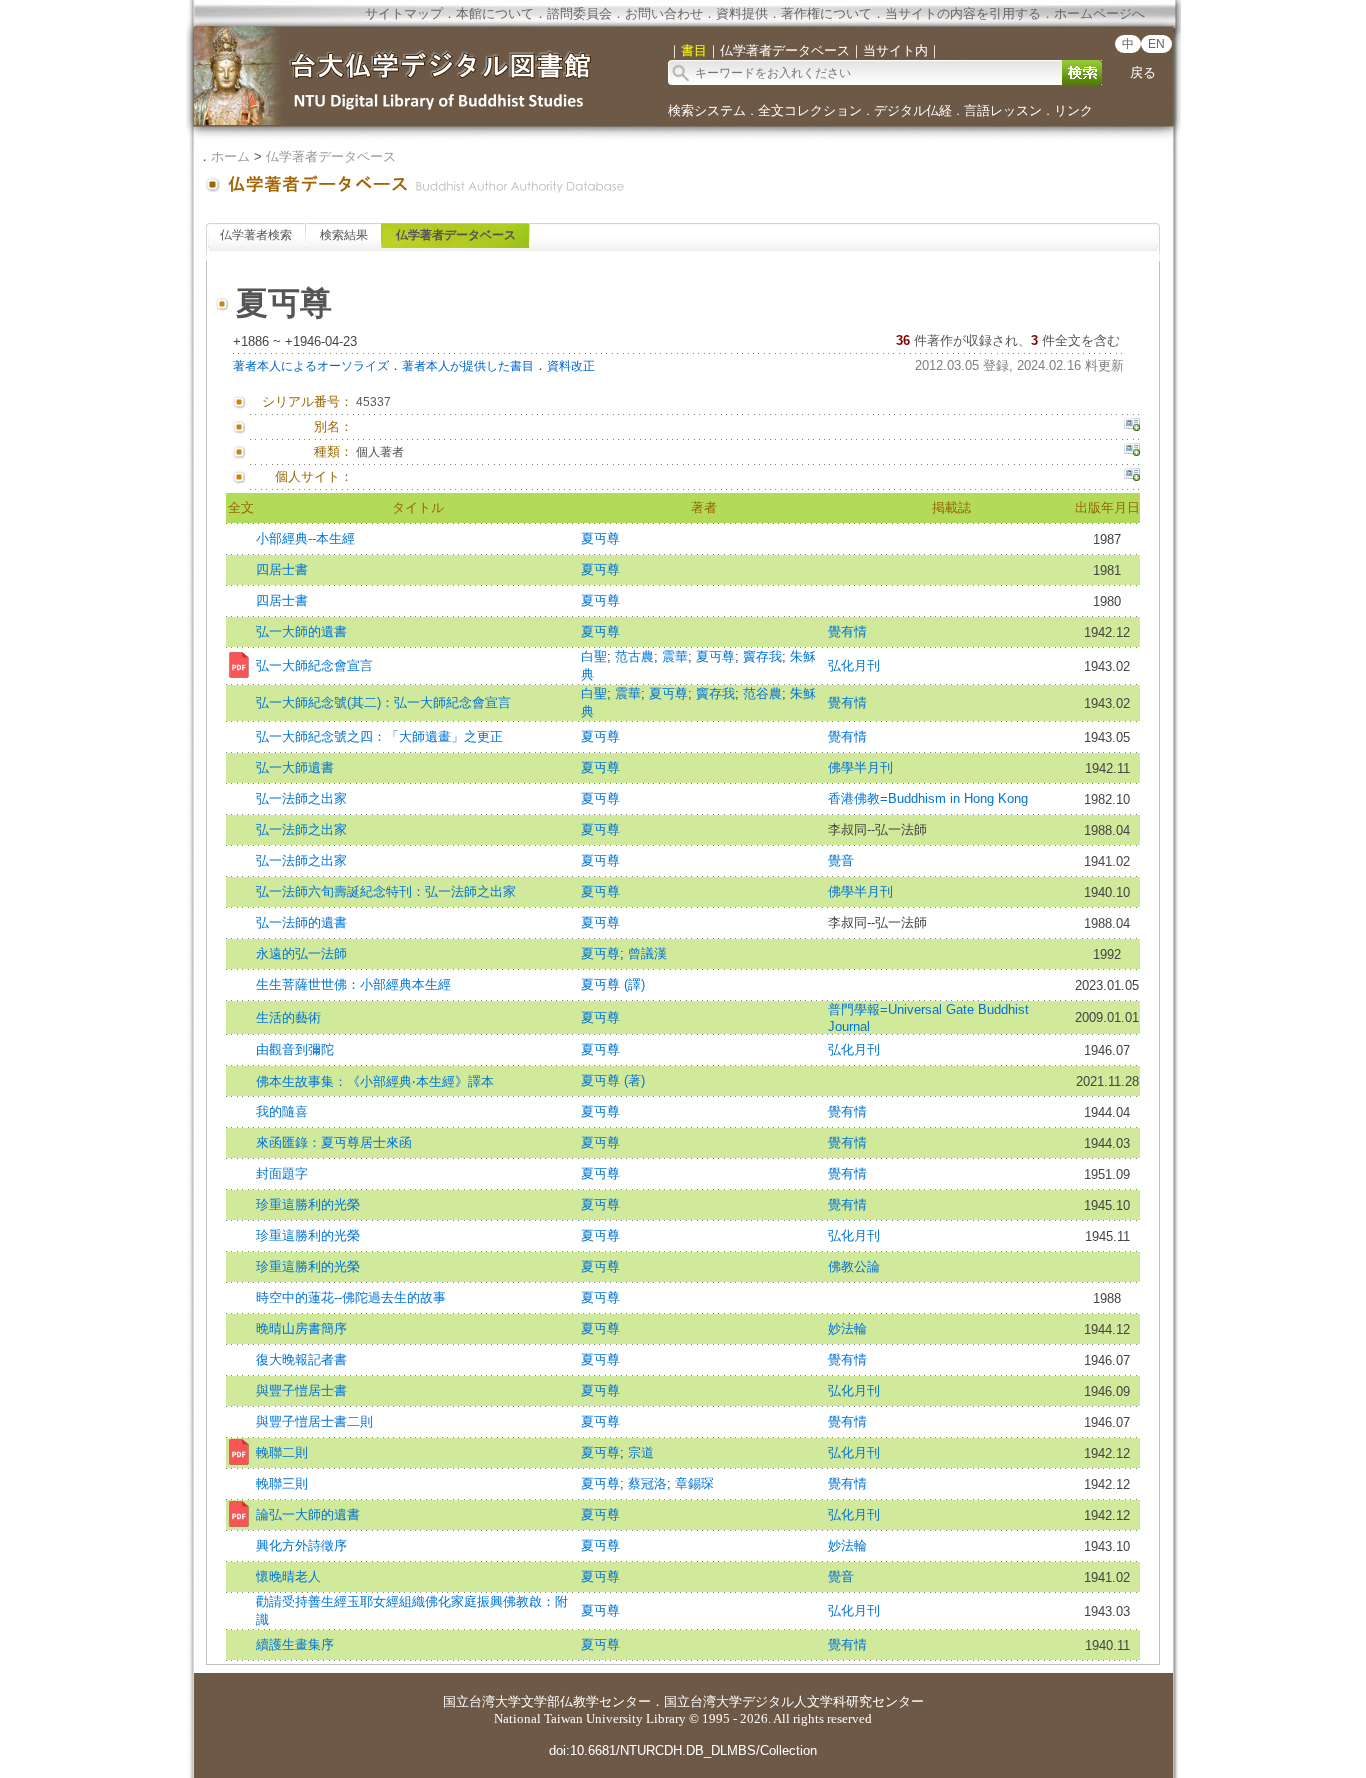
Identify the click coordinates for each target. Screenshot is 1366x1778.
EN (1156, 44)
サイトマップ (404, 13)
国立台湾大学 (482, 1701)
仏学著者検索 (256, 235)
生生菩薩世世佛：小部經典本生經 (353, 984)
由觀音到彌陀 (295, 1049)
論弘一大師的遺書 (308, 1514)
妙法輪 (847, 1328)
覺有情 (847, 631)
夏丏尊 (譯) (613, 984)
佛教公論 (854, 1266)
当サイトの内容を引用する (963, 13)
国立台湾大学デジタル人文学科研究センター (794, 1701)
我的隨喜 (282, 1111)
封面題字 (282, 1173)
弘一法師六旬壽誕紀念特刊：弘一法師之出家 (386, 891)
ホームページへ (1099, 13)
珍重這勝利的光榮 (308, 1204)
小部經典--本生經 (305, 538)
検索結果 (344, 235)
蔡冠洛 (647, 1483)
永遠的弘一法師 (301, 953)
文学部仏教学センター (586, 1701)
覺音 (841, 860)
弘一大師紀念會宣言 (314, 665)
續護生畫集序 (295, 1644)
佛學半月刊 (860, 767)
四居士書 (282, 569)
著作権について (826, 13)
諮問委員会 (579, 13)
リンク (1073, 110)
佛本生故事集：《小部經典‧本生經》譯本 (375, 1081)
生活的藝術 (288, 1017)
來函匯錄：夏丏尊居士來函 (334, 1142)
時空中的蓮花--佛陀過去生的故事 (351, 1297)
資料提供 (742, 13)
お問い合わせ (664, 13)
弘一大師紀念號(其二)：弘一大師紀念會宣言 (383, 702)
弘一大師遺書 (295, 767)
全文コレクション (810, 110)
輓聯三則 (282, 1483)
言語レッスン (1003, 110)
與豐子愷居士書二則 (314, 1421)
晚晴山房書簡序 (301, 1328)
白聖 (594, 656)
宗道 (641, 1452)
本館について (495, 13)
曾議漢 (647, 953)
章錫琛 (694, 1483)
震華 (675, 656)
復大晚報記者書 (301, 1359)
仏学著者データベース (331, 156)
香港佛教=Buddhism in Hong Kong (928, 798)
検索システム (707, 110)
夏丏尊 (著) (613, 1080)
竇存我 (762, 656)
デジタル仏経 (913, 110)
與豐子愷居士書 (301, 1390)
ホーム (230, 156)
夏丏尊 (600, 538)
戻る (1143, 72)
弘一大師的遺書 (301, 631)
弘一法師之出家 (301, 798)
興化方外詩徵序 (301, 1545)
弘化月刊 (854, 665)
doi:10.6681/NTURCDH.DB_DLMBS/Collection (683, 1750)
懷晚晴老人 (288, 1576)
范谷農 (762, 693)
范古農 (634, 656)
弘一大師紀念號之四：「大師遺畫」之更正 (379, 736)
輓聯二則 (282, 1452)
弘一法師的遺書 (301, 922)
